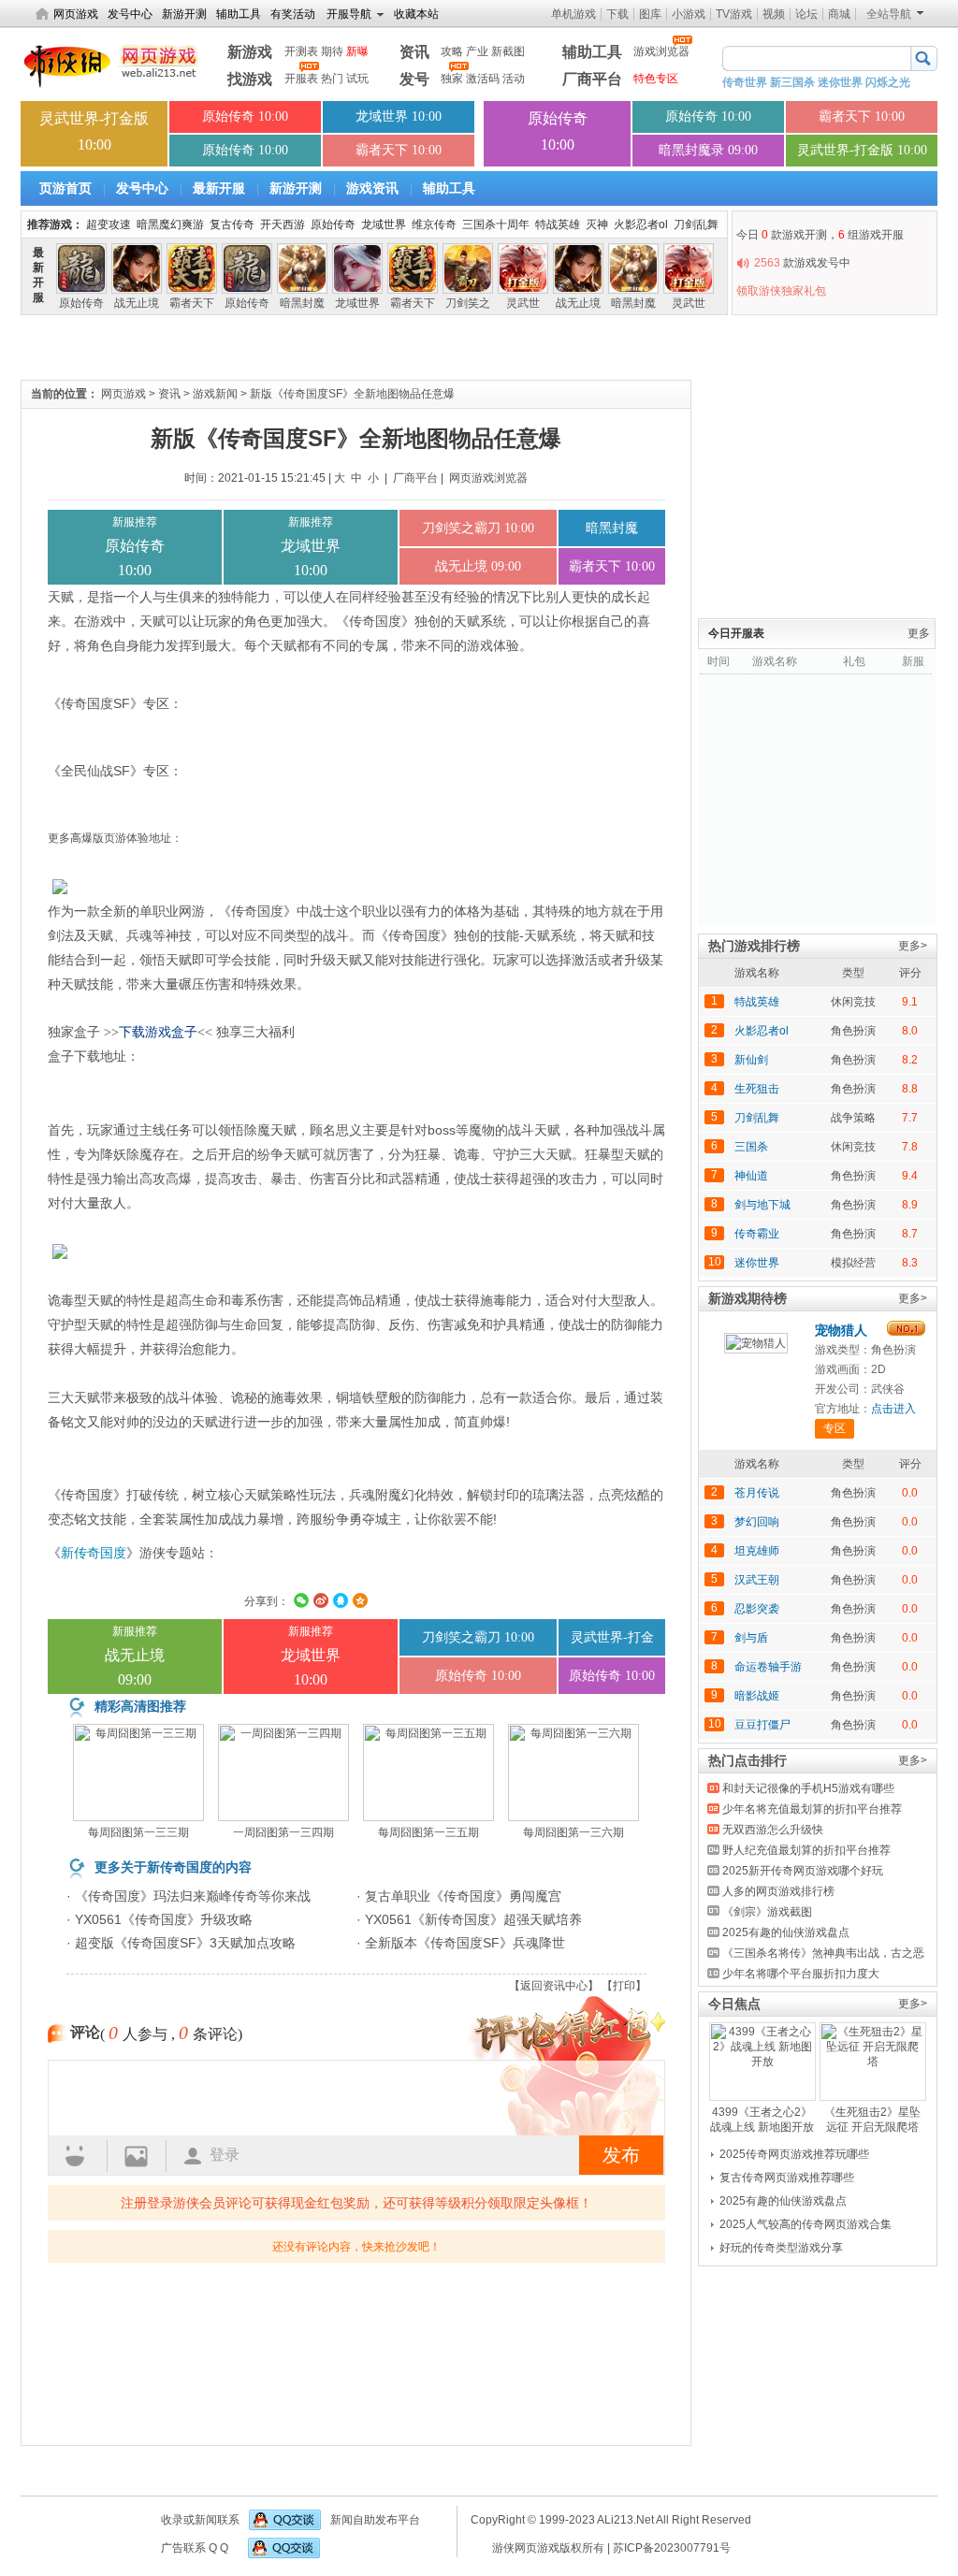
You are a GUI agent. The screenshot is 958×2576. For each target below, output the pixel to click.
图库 (650, 14)
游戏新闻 (215, 394)
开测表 (301, 51)
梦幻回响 (757, 1522)
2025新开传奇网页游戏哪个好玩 (803, 1871)
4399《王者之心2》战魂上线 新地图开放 (762, 2120)
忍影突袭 (757, 1609)
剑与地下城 (762, 1205)
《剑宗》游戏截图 (767, 1912)
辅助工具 (239, 14)
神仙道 (751, 1176)
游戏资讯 (374, 188)
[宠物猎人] (756, 1350)
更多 (919, 633)
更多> (913, 946)
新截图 (508, 51)
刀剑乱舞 (696, 224)
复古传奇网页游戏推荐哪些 (787, 2178)
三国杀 (751, 1147)
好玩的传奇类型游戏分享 (781, 2248)
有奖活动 (293, 14)
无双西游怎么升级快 (773, 1830)
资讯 (414, 52)
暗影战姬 (757, 1696)
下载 (617, 14)
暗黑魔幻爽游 (170, 224)
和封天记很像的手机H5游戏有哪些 (808, 1788)
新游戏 (250, 52)
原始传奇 (333, 224)
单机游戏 (573, 14)
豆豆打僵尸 (762, 1725)
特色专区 (656, 79)
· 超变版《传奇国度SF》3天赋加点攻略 (181, 1943)
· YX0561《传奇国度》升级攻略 (160, 1919)
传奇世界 (745, 82)
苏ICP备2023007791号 (672, 2548)
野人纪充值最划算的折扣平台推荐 (806, 1850)
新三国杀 (792, 82)
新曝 (357, 51)
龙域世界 (384, 224)
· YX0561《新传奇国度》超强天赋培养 (469, 1919)
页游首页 (67, 188)
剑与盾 (751, 1638)
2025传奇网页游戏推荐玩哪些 (794, 2154)
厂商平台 (592, 79)
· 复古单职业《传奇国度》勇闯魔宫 (459, 1896)
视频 (774, 14)
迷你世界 (840, 82)
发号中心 (130, 14)
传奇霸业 (757, 1234)
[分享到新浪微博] (321, 1600)
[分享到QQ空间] (360, 1600)
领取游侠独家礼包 (781, 291)
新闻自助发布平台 (375, 2520)
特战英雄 (558, 224)
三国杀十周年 (496, 224)
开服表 (301, 79)
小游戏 (689, 14)
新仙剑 (751, 1060)
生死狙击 (757, 1089)
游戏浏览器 (661, 51)
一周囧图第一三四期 (283, 1832)
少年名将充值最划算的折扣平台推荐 (812, 1809)
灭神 (597, 224)
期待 (332, 51)
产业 (477, 51)
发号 (414, 79)
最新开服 (221, 188)
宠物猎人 (841, 1330)
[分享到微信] (301, 1600)
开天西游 (283, 224)
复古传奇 (232, 224)
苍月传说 (757, 1493)
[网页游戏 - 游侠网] (113, 64)
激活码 (483, 79)
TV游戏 (734, 14)
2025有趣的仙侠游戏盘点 (786, 1932)
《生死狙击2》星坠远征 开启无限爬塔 (872, 2120)
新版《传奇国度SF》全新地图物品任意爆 (352, 394)
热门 (332, 79)
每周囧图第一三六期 (573, 1832)
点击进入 (893, 1409)
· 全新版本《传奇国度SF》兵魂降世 (461, 1943)
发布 (621, 2155)
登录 (225, 2155)
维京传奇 (434, 224)
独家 (452, 79)
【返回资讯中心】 (554, 1986)
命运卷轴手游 (768, 1667)
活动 (514, 79)
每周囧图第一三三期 (138, 1832)
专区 (835, 1428)
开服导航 (349, 14)
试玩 (357, 79)
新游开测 (184, 14)
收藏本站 (416, 14)
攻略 (452, 51)
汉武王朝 (757, 1580)
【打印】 (624, 1986)
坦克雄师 (757, 1551)
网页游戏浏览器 (488, 478)
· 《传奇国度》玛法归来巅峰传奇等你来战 (189, 1896)
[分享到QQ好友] (341, 1600)
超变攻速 (109, 224)
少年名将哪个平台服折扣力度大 (801, 1974)
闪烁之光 (888, 82)
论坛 (806, 14)
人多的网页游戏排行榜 (778, 1891)
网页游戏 (76, 14)
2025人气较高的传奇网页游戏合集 (806, 2224)
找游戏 (250, 79)
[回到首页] (42, 16)
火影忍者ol (641, 224)
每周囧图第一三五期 (428, 1832)
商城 (839, 14)
